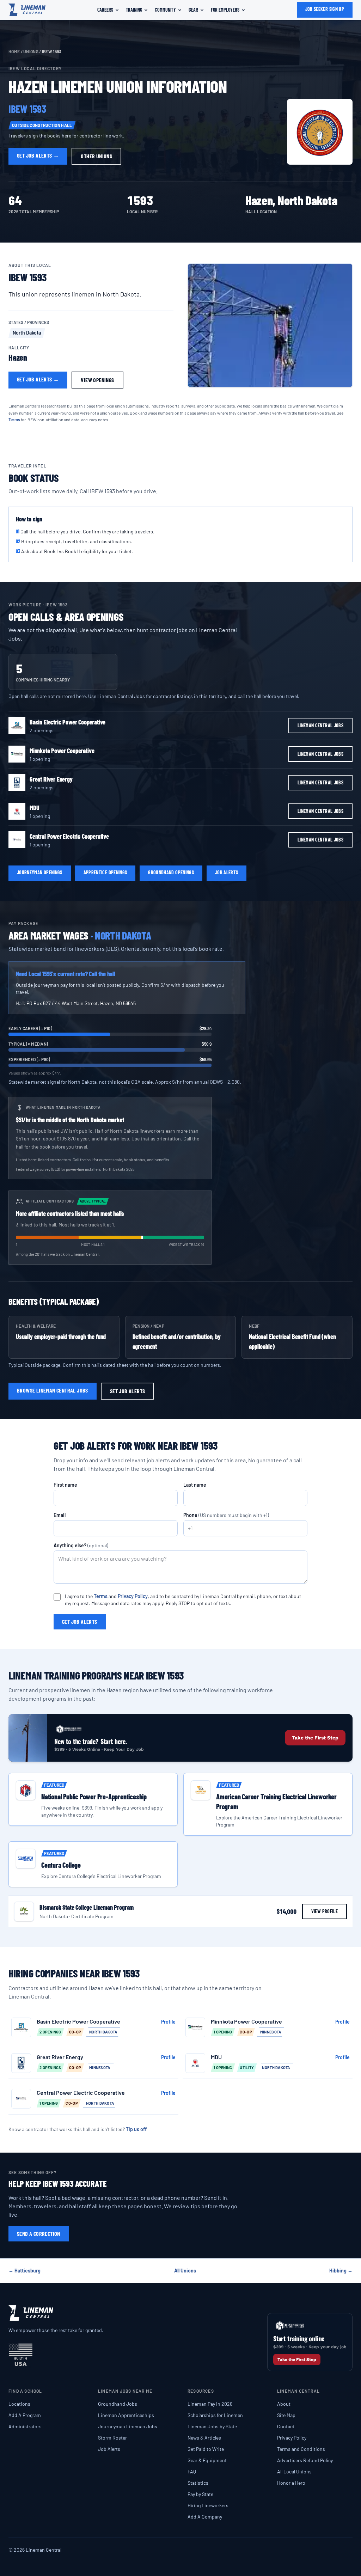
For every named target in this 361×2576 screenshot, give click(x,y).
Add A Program (25, 2415)
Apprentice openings (105, 872)
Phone (226, 1515)
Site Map (286, 2415)
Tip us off (136, 2129)
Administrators (25, 2426)
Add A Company (205, 2517)
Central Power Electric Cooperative (69, 836)
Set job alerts (128, 1391)
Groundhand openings (171, 872)
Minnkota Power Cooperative (62, 751)
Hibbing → (341, 2271)
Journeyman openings (40, 872)
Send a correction (39, 2234)
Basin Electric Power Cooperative (68, 722)
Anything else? (81, 1545)
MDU (34, 808)
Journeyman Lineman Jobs (128, 2426)
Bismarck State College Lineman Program (87, 1907)
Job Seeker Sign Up (325, 9)
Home (14, 51)
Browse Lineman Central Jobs (53, 1390)
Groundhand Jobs (118, 2404)
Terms (14, 420)
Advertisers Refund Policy (305, 2460)
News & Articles (204, 2438)
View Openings (97, 380)
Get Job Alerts (38, 155)
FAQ (192, 2471)
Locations (19, 2404)
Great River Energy (51, 779)
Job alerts (227, 872)
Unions (31, 51)
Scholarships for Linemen (215, 2415)
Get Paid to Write (206, 2449)
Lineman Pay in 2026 (210, 2404)
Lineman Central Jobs (320, 725)
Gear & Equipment (207, 2460)
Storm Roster (112, 2438)
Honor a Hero (291, 2483)
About (284, 2404)
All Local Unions (294, 2471)
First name (65, 1485)
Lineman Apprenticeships (126, 2415)
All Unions (185, 2271)
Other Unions (96, 156)
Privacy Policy (133, 1596)
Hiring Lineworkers (208, 2505)
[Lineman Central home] (27, 10)
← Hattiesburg (25, 2271)
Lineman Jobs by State (212, 2426)
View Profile (325, 1911)
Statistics (198, 2483)
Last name (195, 1485)
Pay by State (200, 2494)
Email (60, 1515)
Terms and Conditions (301, 2449)
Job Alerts (109, 2449)
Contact (286, 2426)
